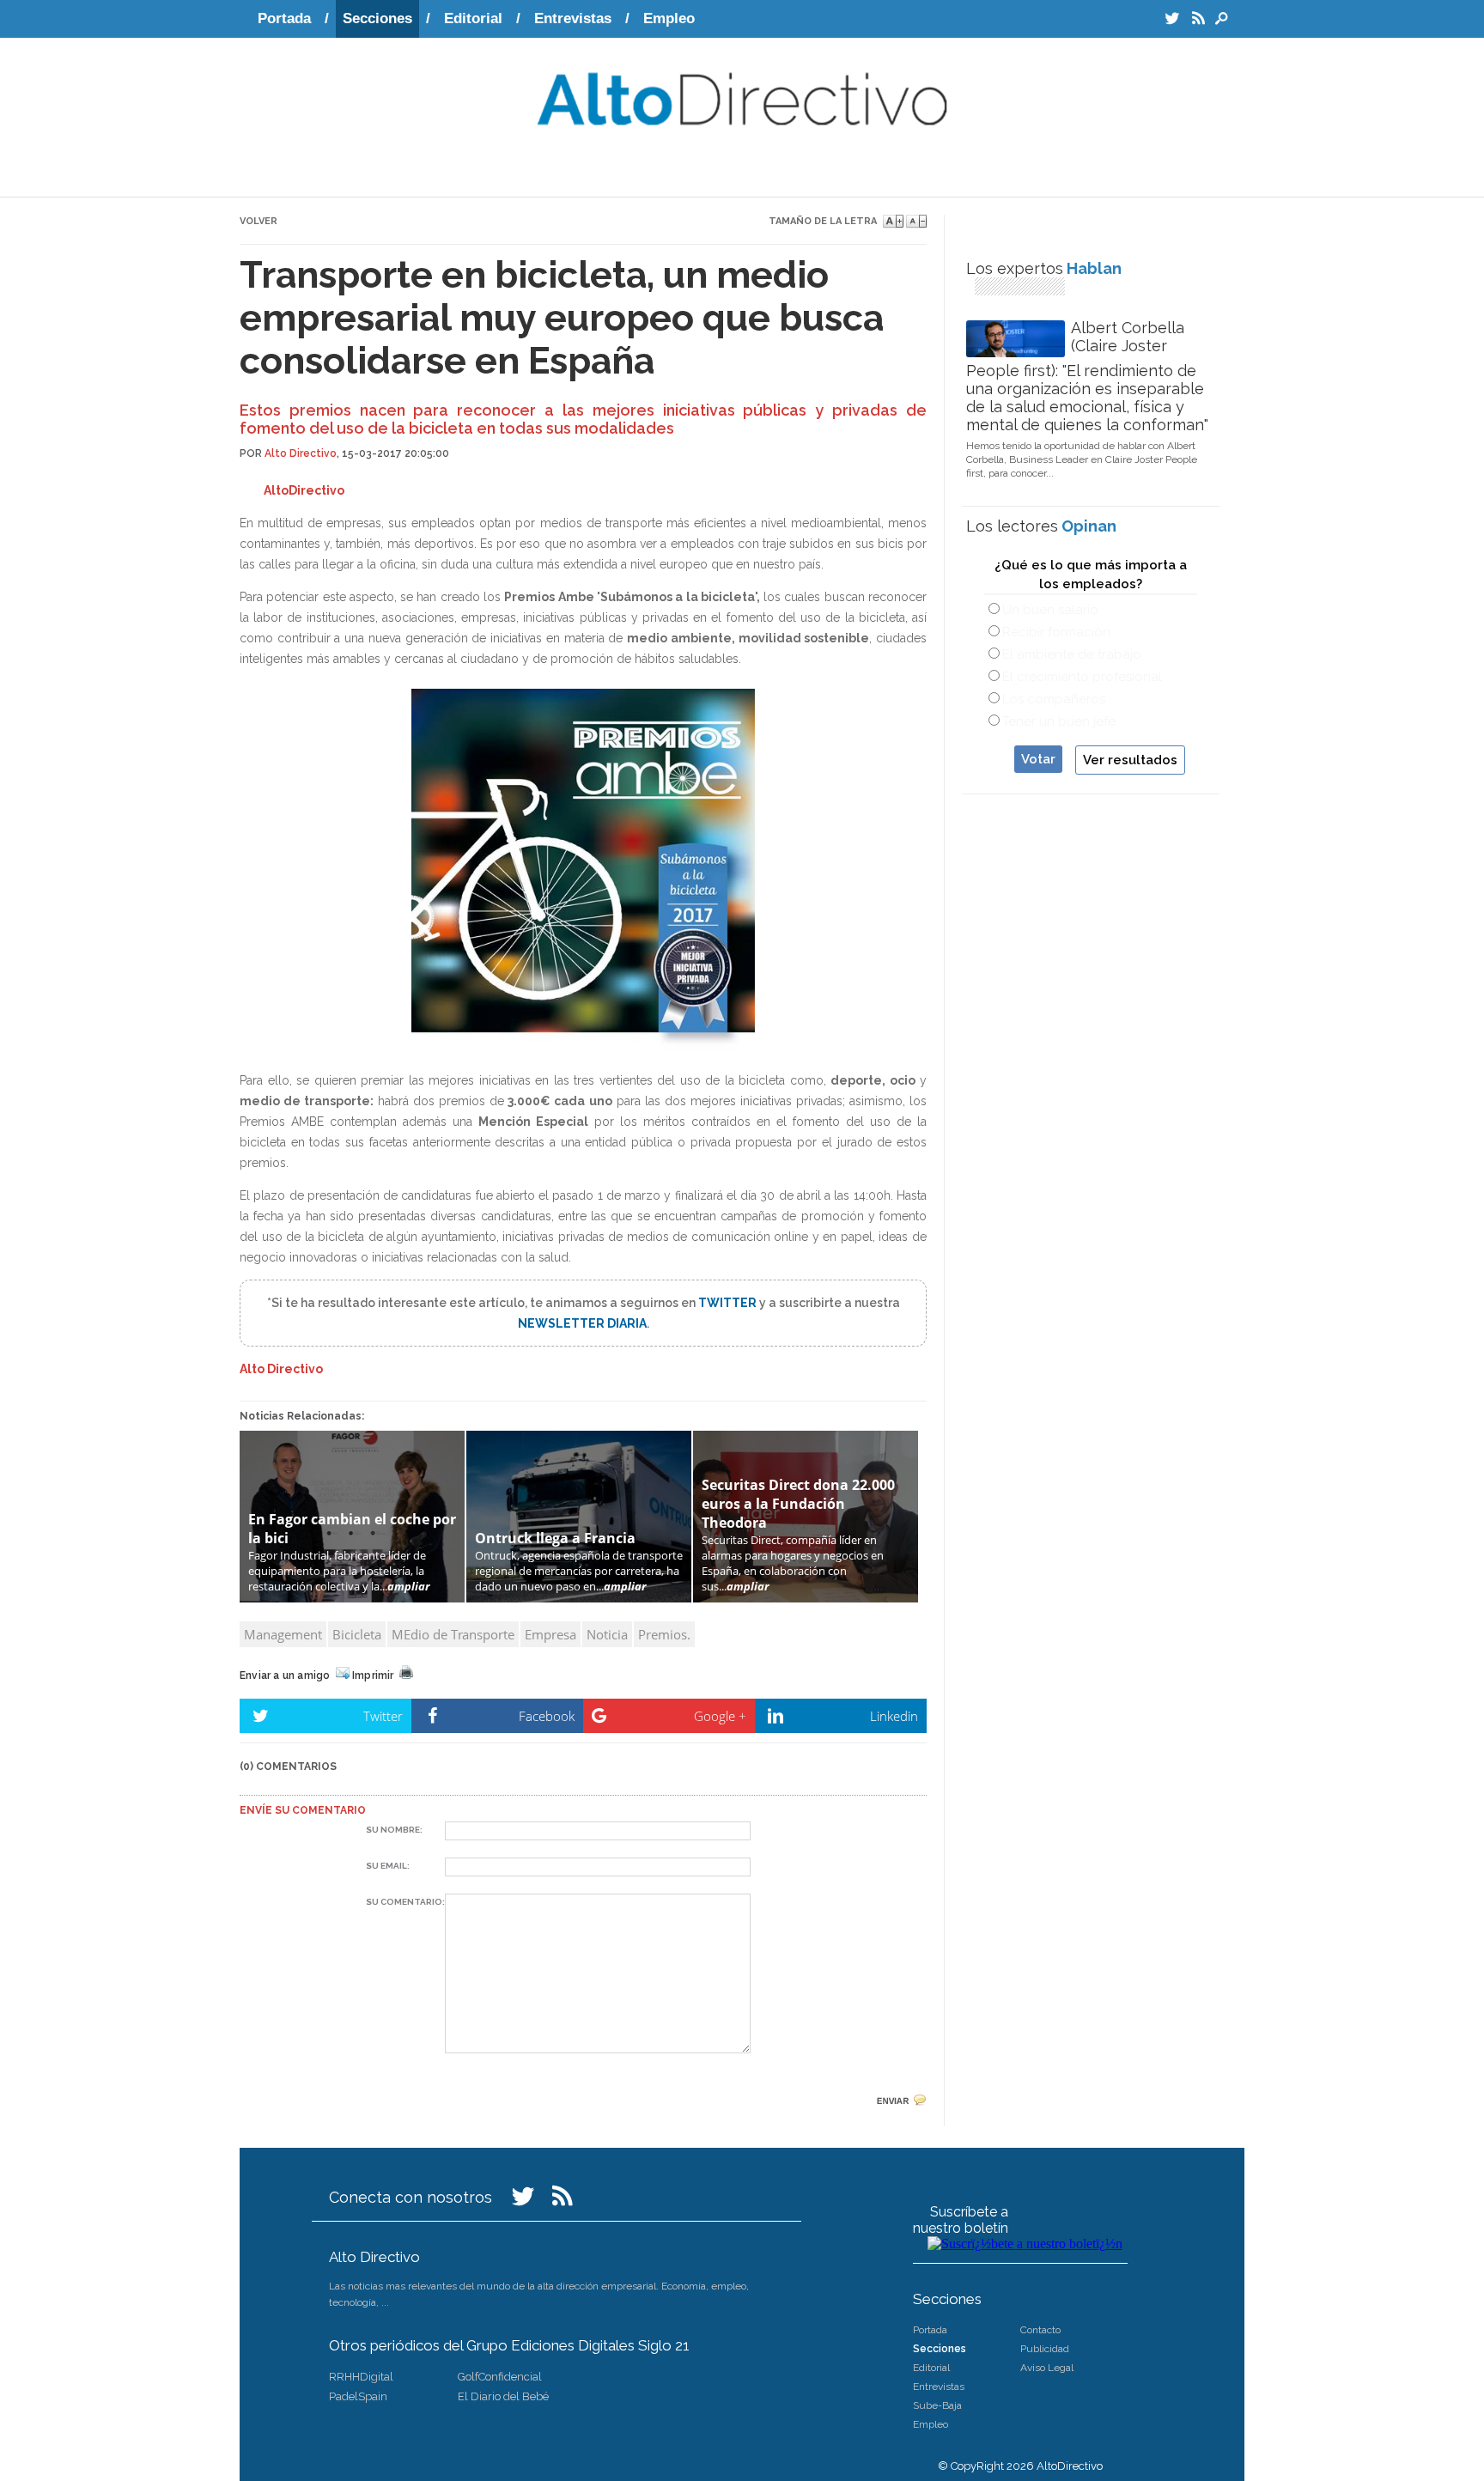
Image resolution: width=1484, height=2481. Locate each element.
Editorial (473, 18)
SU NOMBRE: (394, 1830)
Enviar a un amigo (288, 1675)
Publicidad (1045, 2349)
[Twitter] (523, 2201)
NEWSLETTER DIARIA (582, 1323)
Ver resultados (1130, 760)
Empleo (669, 18)
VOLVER (258, 221)
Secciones (377, 18)
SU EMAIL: (388, 1866)
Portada (284, 18)
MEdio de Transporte (453, 1634)
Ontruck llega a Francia (555, 1538)
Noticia (607, 1634)
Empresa (550, 1634)
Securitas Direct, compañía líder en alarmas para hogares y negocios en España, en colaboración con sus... (793, 1563)
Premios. (664, 1634)
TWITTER (729, 1303)
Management (283, 1634)
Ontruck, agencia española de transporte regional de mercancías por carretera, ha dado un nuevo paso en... (579, 1571)
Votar (1038, 759)
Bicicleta (357, 1634)
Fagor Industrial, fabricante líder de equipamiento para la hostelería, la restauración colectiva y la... (339, 1571)
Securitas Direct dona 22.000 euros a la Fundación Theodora (798, 1504)
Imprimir (376, 1675)
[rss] (563, 2201)
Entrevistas (573, 18)
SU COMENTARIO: (405, 1902)
